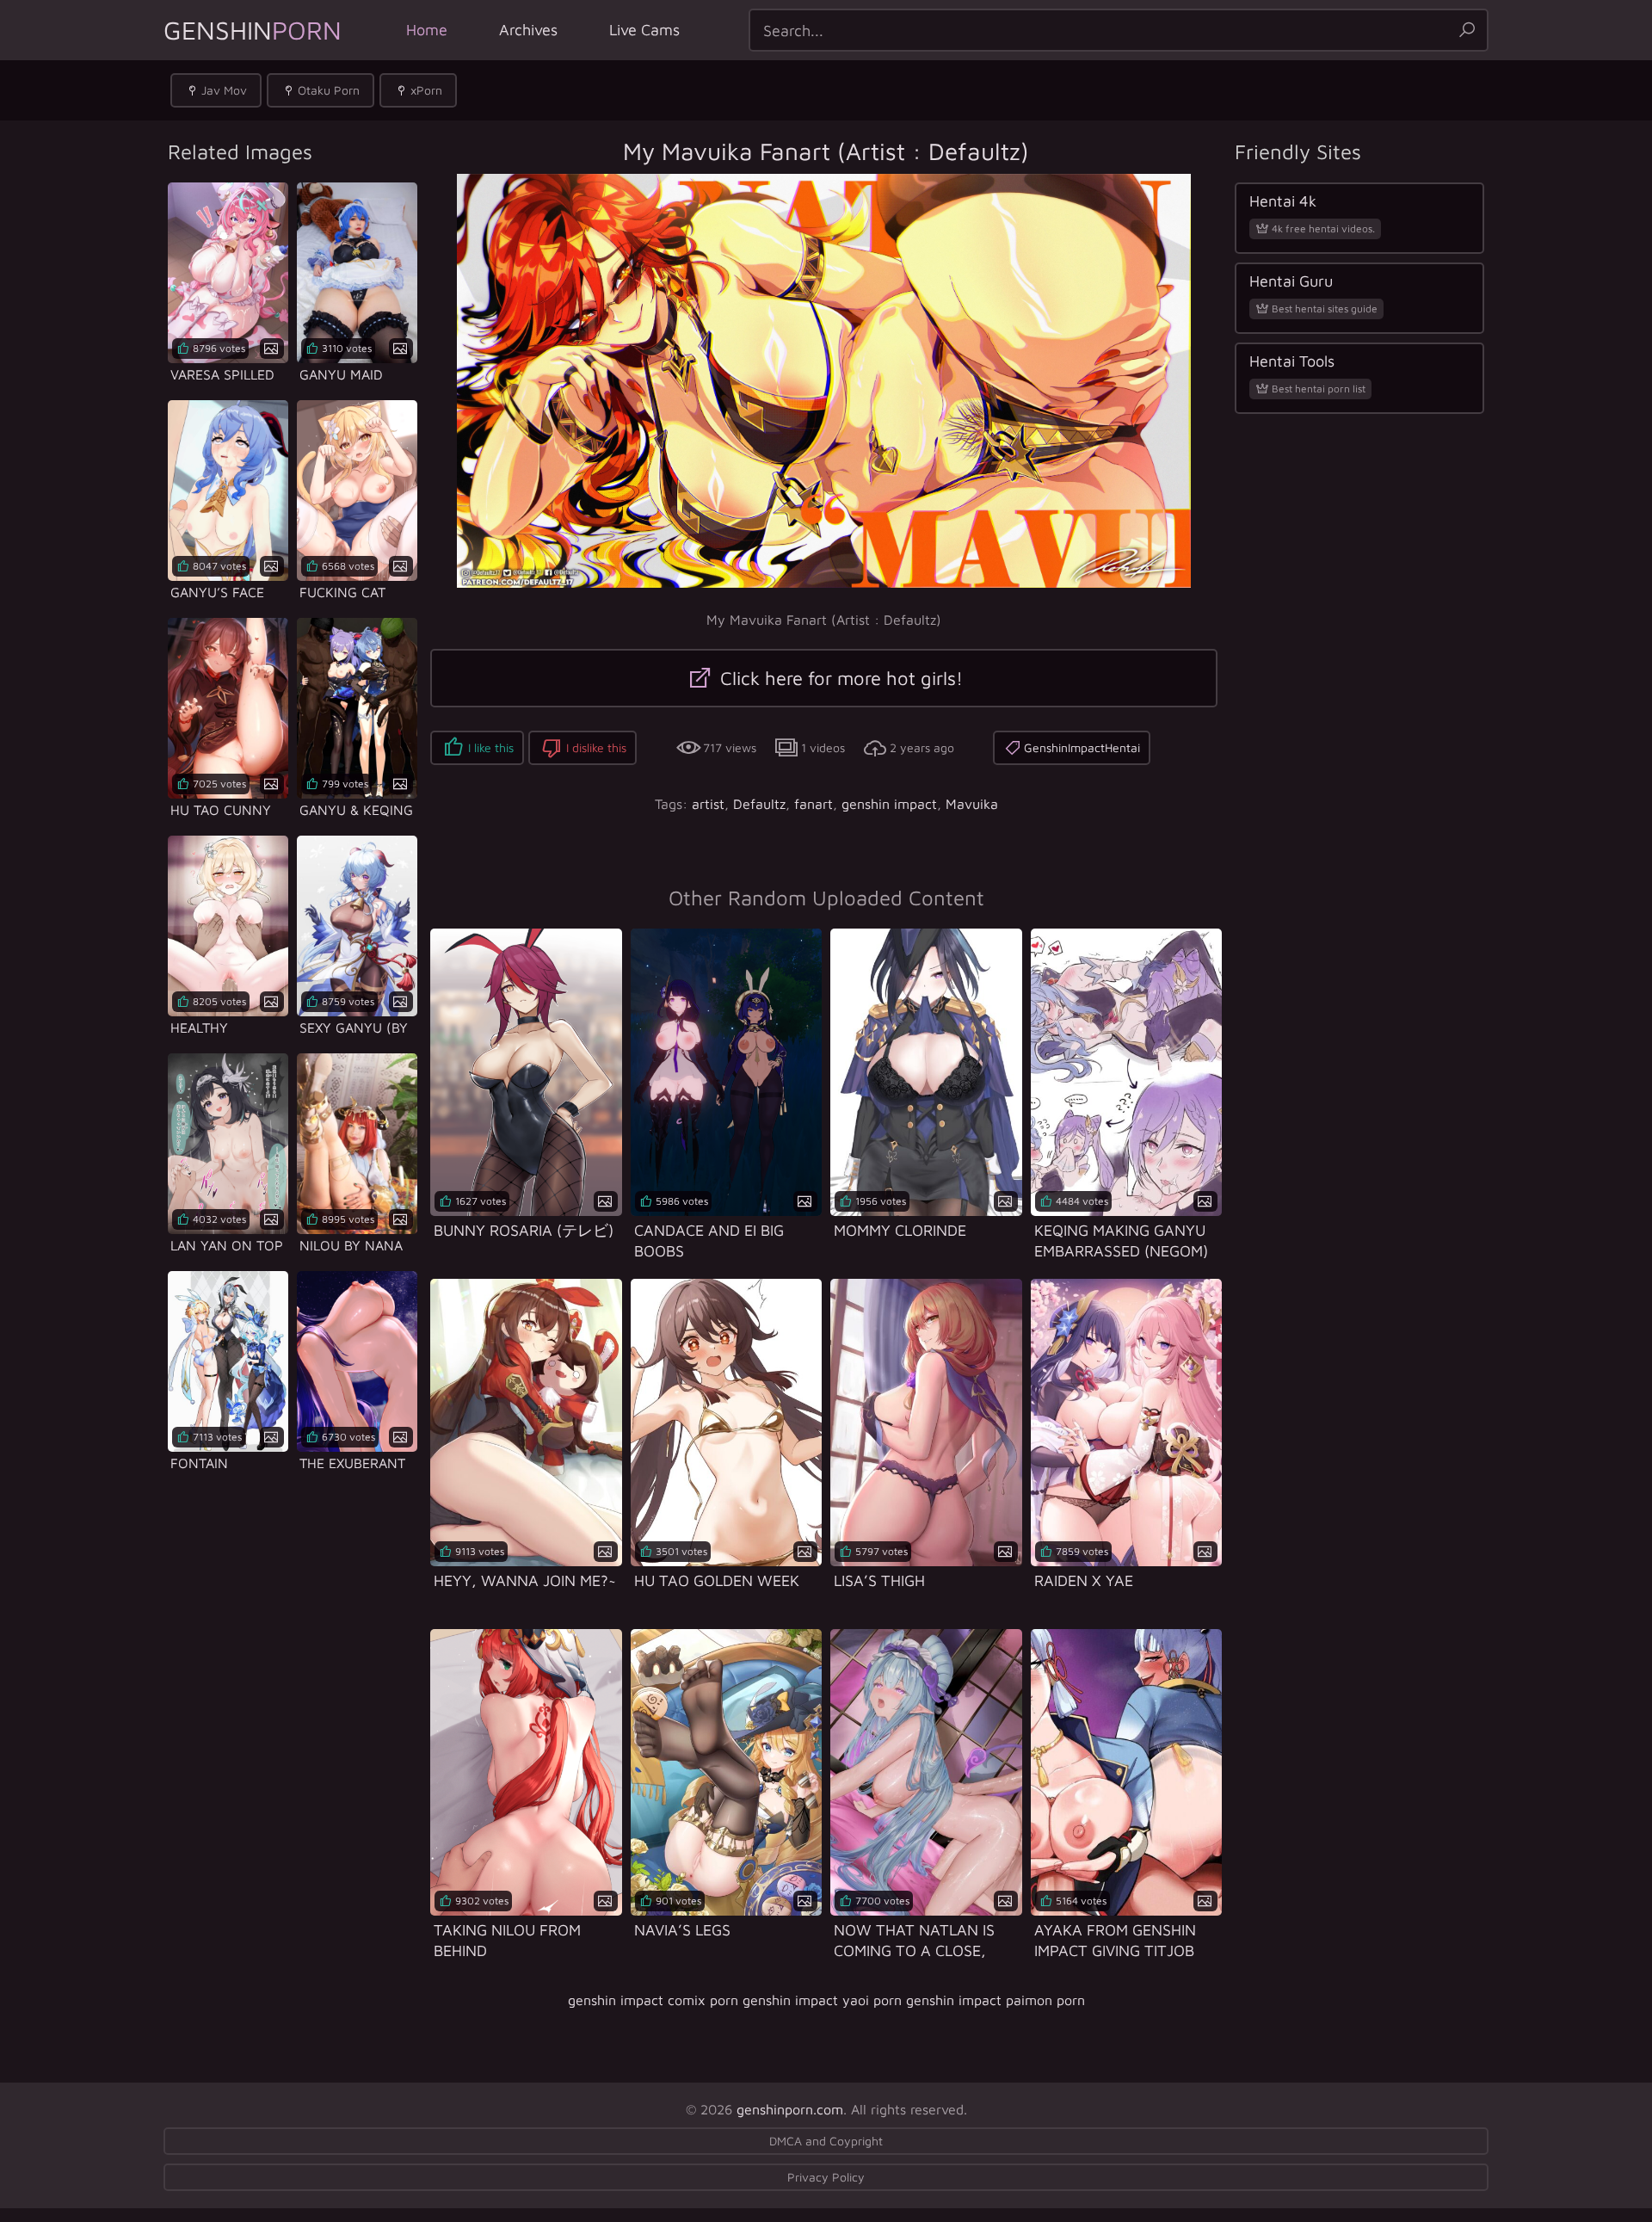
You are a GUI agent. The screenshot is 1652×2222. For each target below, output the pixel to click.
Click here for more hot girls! (839, 678)
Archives (528, 30)
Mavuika (972, 804)
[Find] (1467, 30)
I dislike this (596, 747)
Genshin (253, 30)
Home (427, 30)
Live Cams (644, 30)
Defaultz (759, 804)
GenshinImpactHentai (1082, 747)
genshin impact (889, 804)
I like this (491, 747)
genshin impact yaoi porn (822, 2000)
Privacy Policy (826, 2177)
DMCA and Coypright (826, 2141)
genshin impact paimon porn (996, 2000)
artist (708, 804)
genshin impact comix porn (653, 2000)
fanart (814, 804)
